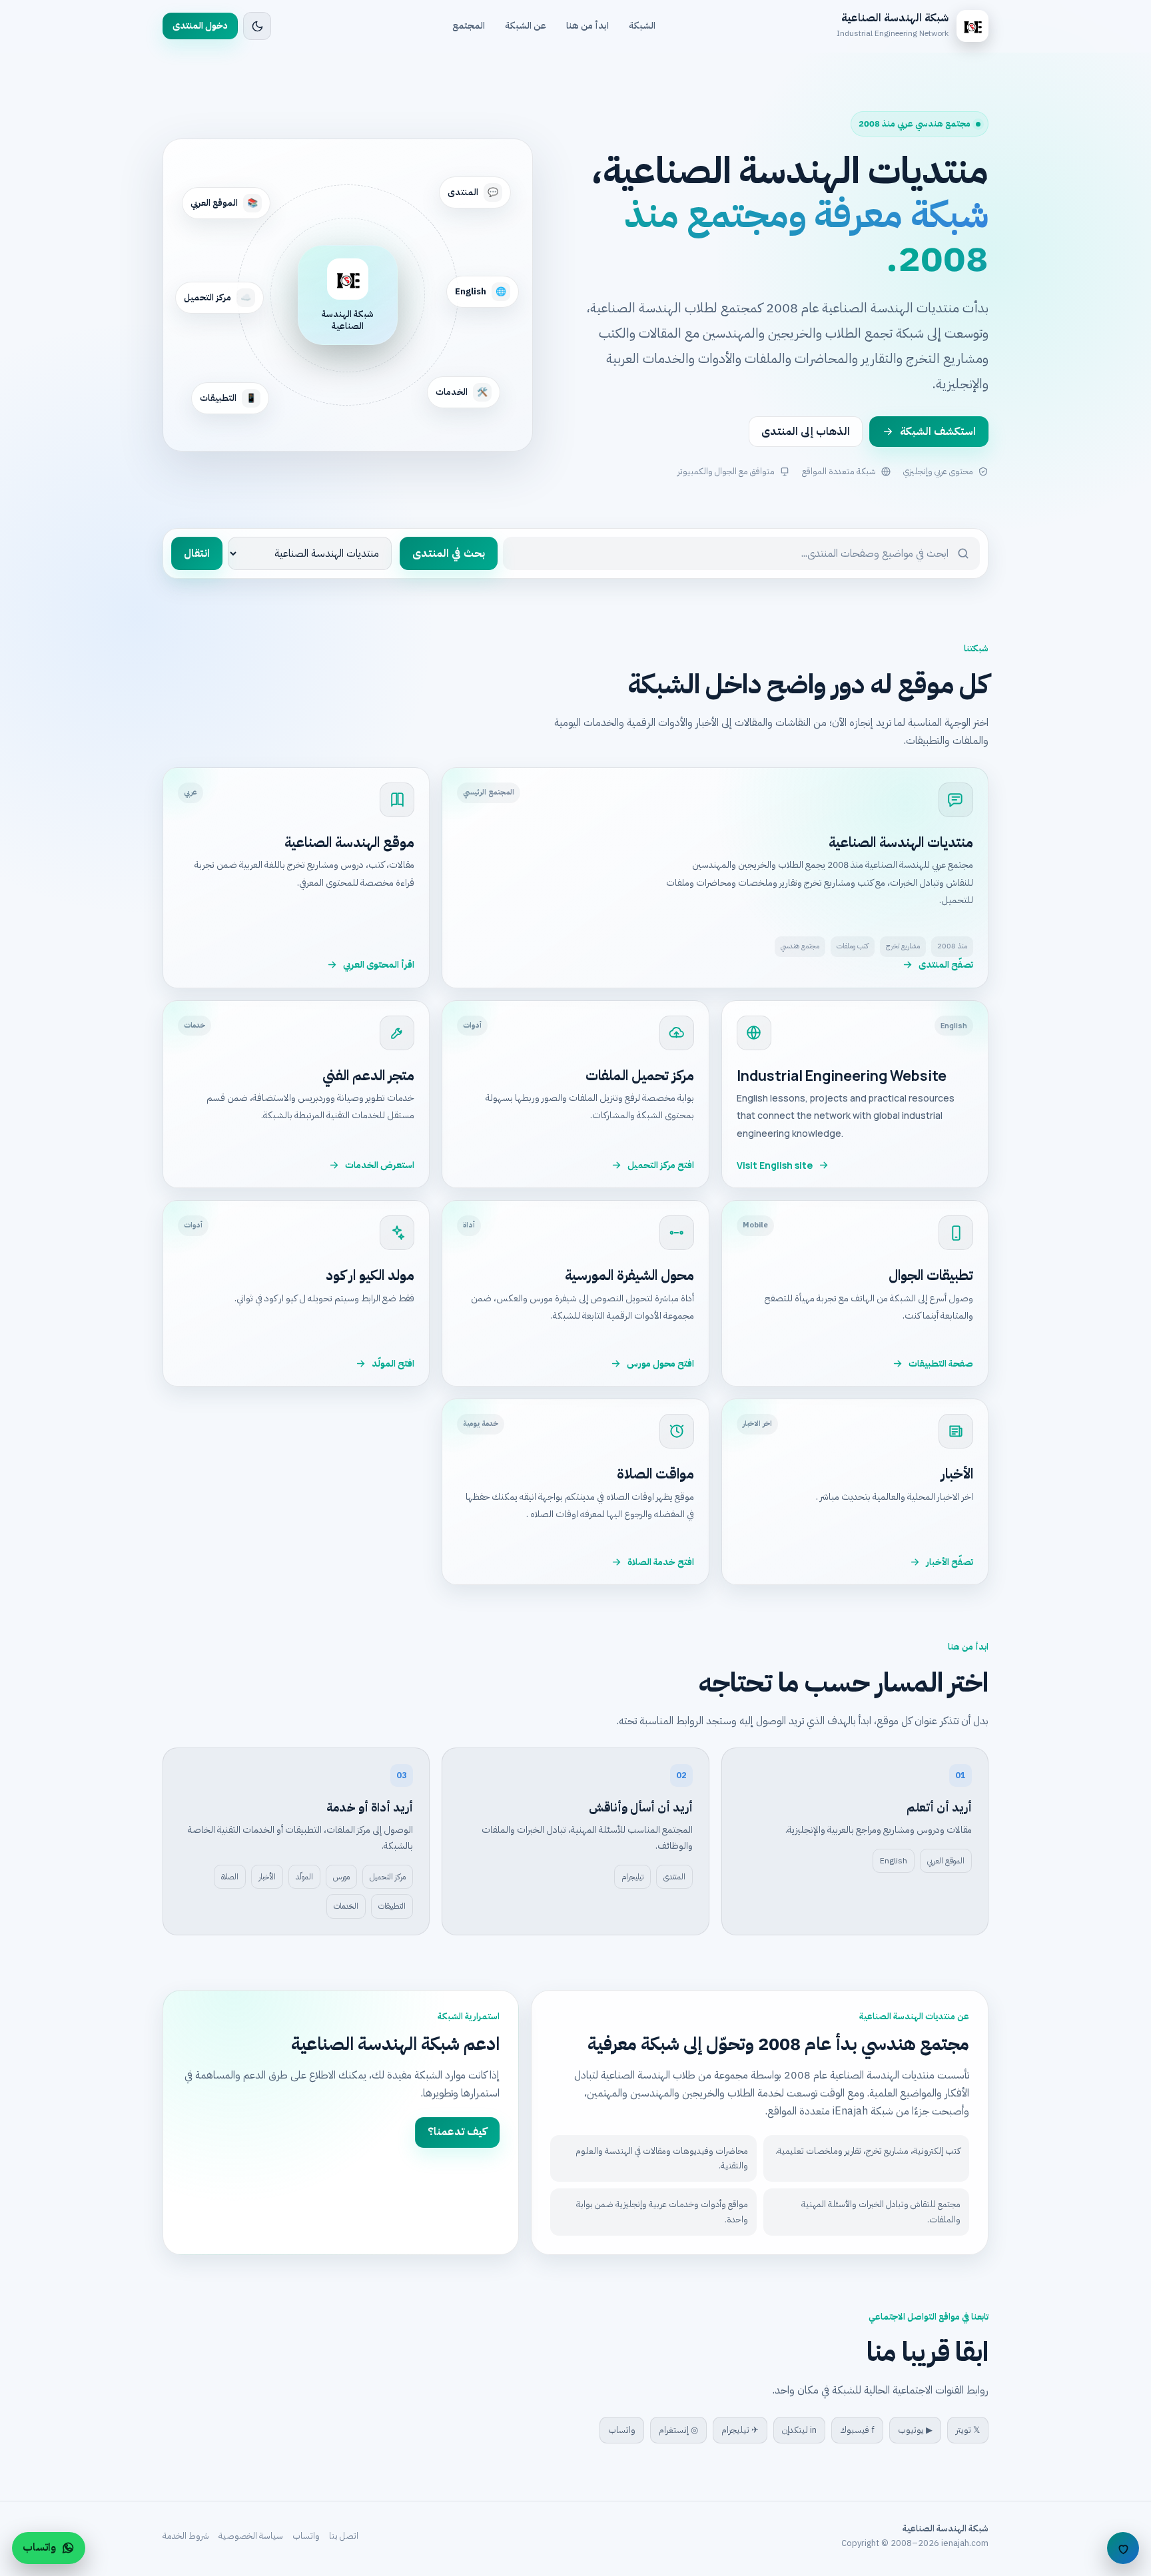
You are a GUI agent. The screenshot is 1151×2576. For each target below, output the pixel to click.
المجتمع (469, 26)
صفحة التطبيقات (941, 1364)
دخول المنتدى (200, 26)
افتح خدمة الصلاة (661, 1562)
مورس (341, 1877)
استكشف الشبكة (938, 432)
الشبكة (642, 26)
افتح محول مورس (660, 1364)
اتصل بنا (344, 2536)
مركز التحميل (388, 1877)
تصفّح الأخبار (950, 1562)
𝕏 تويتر (968, 2430)
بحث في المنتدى (449, 553)
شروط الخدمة (186, 2536)
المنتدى (674, 1877)
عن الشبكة (526, 26)
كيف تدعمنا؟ (457, 2132)
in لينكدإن (799, 2430)
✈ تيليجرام (740, 2430)
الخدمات (346, 1906)
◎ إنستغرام (678, 2430)
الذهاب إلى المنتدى (806, 432)
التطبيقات (392, 1906)
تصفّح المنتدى (946, 965)
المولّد (304, 1877)
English (894, 1861)
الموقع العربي (946, 1861)
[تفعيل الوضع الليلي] (257, 26)
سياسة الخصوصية (251, 2536)
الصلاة (230, 1877)
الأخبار (267, 1877)
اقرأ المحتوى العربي (379, 965)
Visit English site (775, 1165)
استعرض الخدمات (380, 1165)
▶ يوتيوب (915, 2430)
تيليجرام (632, 1877)
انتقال (197, 553)
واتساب (622, 2430)
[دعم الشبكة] (1123, 2548)
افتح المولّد (393, 1364)
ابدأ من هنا (587, 26)
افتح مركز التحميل (661, 1165)
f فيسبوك (857, 2430)
